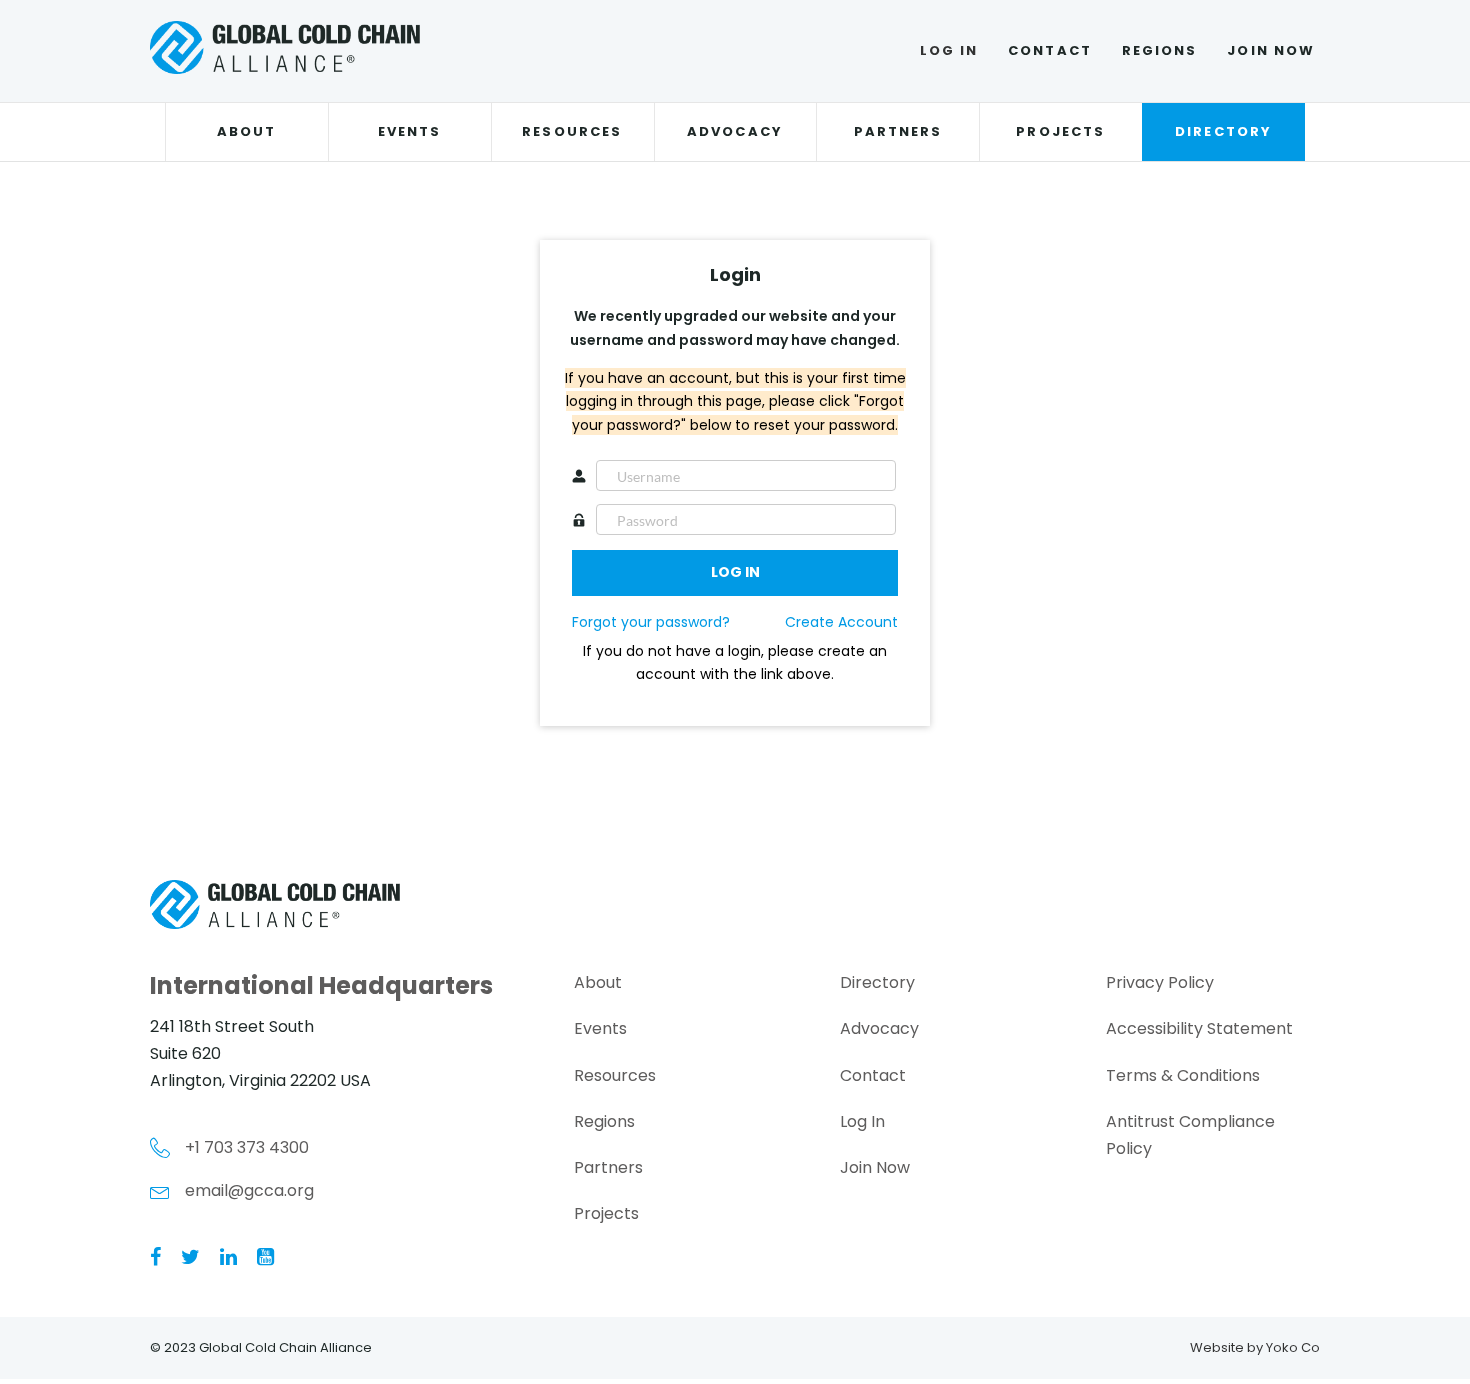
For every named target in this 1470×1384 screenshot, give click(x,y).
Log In (949, 50)
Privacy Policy (1160, 982)
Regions (1160, 50)
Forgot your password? (651, 622)
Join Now (1271, 50)
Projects (1060, 131)
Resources (572, 131)
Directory (1223, 131)
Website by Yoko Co (1255, 1347)
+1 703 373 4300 (247, 1147)
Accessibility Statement (1199, 1028)
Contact (1050, 50)
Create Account (841, 622)
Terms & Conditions (1183, 1075)
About (246, 131)
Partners (898, 131)
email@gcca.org (249, 1190)
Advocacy (735, 131)
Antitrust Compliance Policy (1190, 1135)
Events (409, 131)
